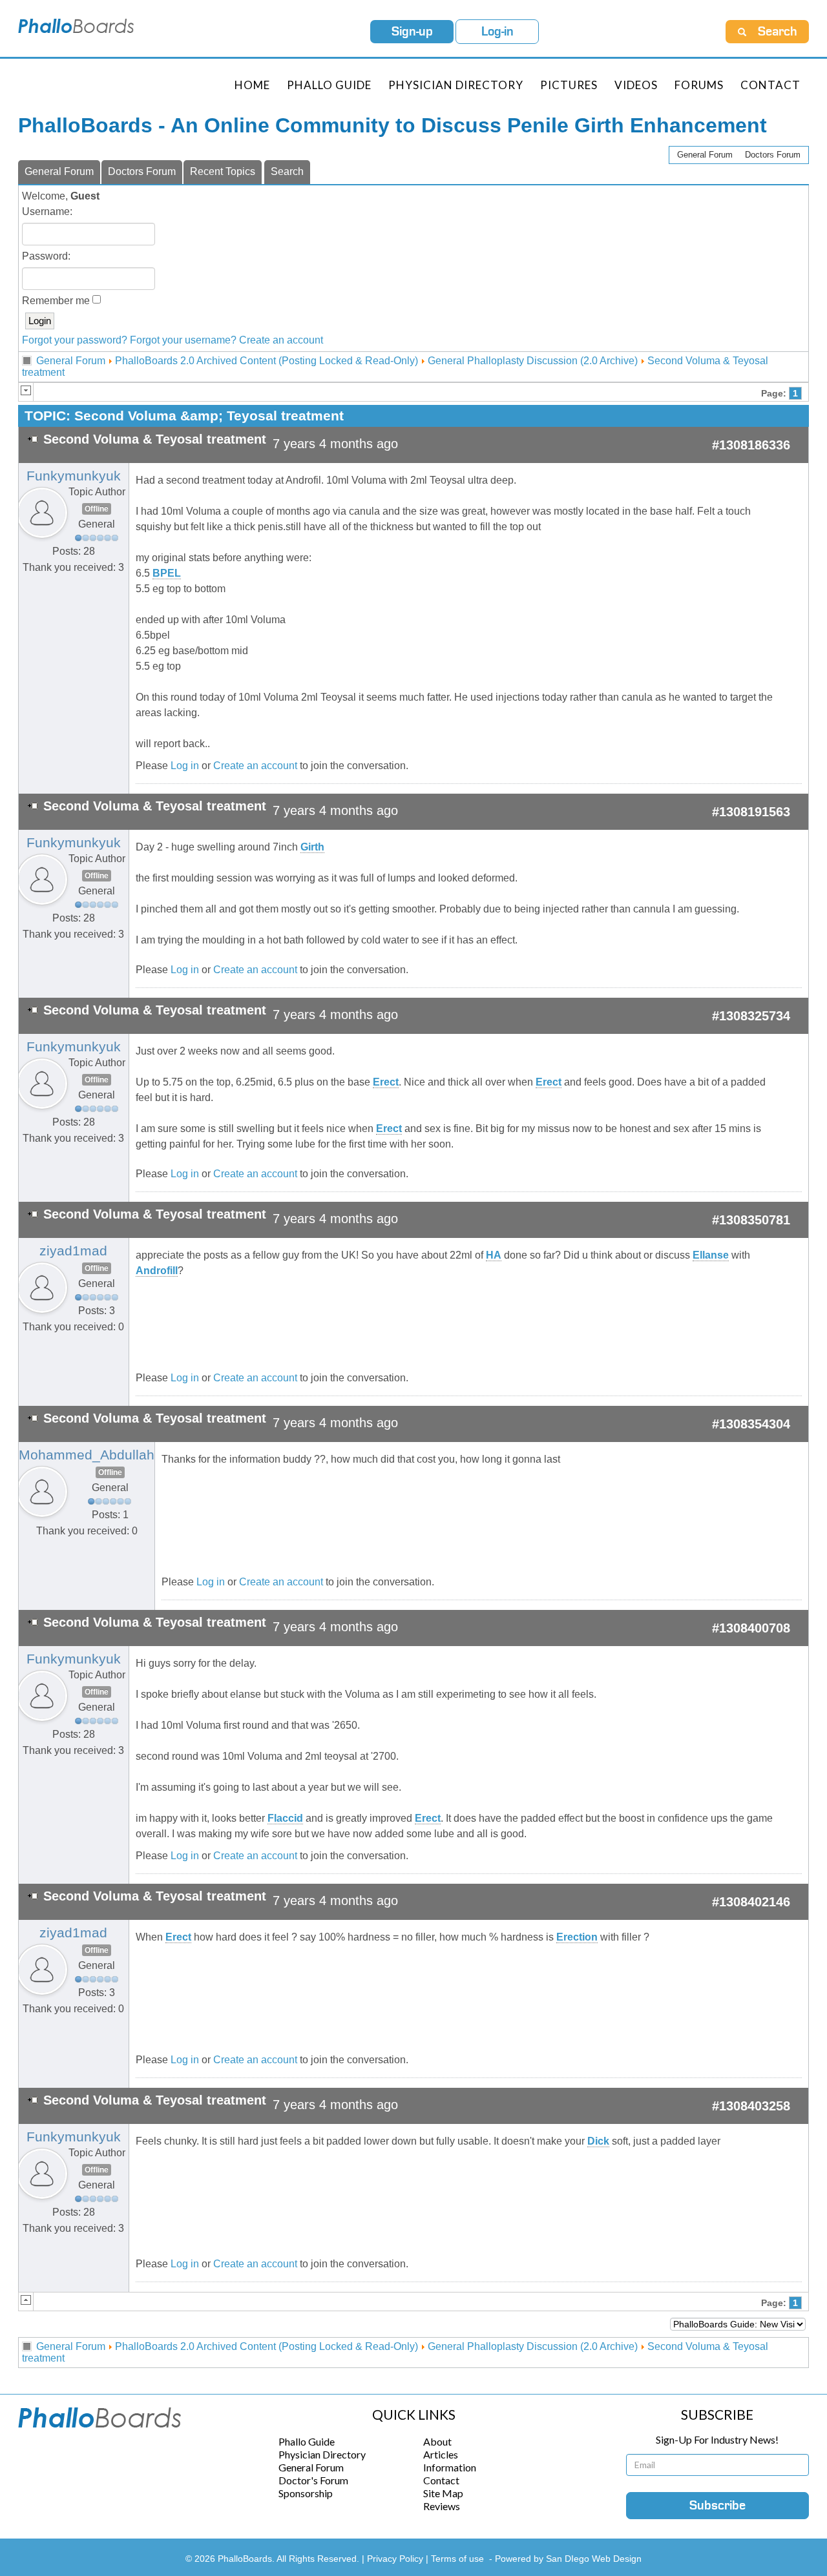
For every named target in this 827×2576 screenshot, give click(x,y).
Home (252, 85)
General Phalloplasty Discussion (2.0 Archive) (533, 361)
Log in (185, 766)
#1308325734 (751, 1016)
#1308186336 (751, 445)
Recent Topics (223, 171)
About (437, 2441)
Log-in (497, 32)
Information (450, 2467)
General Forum (705, 155)
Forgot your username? (183, 340)
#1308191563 (751, 812)
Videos (636, 85)
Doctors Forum (773, 155)
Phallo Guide (307, 2441)
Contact (770, 85)
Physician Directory (456, 85)
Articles (441, 2454)
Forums (699, 85)
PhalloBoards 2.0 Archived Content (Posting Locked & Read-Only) (267, 361)
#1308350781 (751, 1220)
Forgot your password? (75, 340)
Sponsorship (306, 2493)
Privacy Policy (396, 2559)
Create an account (281, 340)
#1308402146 (751, 1902)
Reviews (442, 2506)
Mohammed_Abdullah (87, 1455)
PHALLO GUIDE (329, 85)
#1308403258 (751, 2106)
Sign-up (412, 32)
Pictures (569, 85)
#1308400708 (751, 1628)
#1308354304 (751, 1424)
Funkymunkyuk (74, 476)
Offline (97, 509)
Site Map (443, 2493)
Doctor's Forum (313, 2480)
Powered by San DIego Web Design (568, 2559)
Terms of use (457, 2559)
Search (287, 171)
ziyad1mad (73, 1251)
